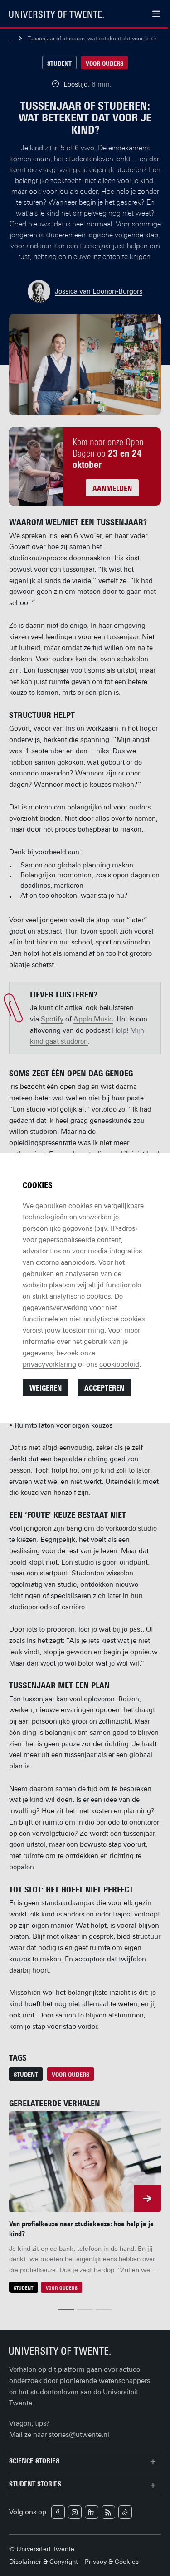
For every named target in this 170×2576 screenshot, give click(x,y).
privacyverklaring (49, 1364)
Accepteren (104, 1388)
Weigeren (46, 1388)
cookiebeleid (119, 1364)
